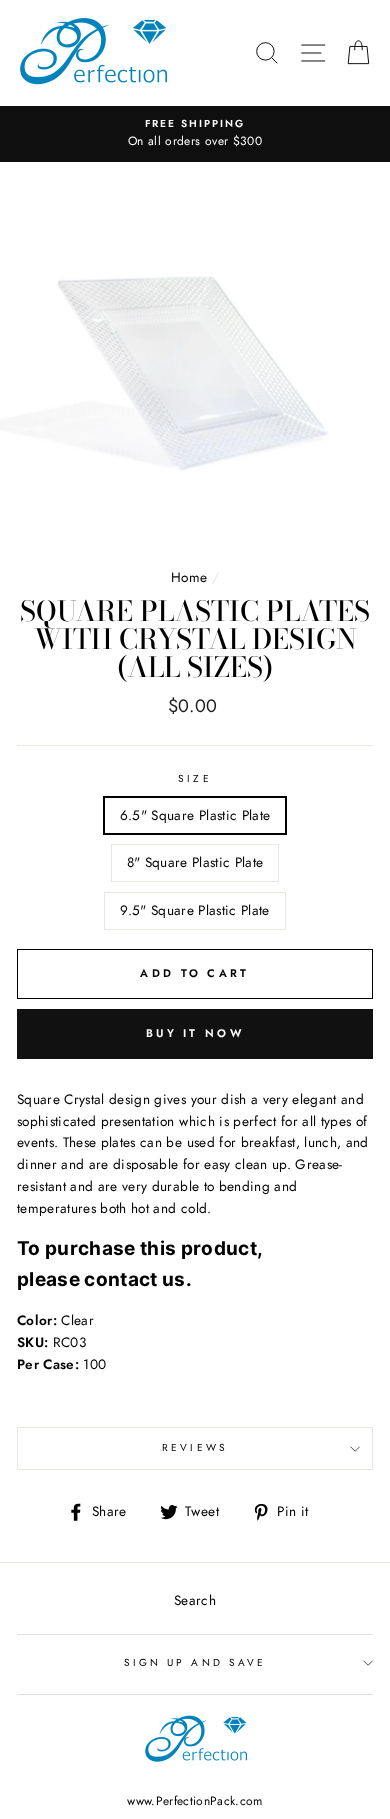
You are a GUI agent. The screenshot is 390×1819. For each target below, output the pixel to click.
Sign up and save (195, 1662)
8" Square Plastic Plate (195, 862)
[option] (195, 134)
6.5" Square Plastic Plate (195, 815)
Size (194, 778)
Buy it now (195, 1033)
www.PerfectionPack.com (194, 1801)
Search (195, 1600)
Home (189, 577)
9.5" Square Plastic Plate (195, 910)
